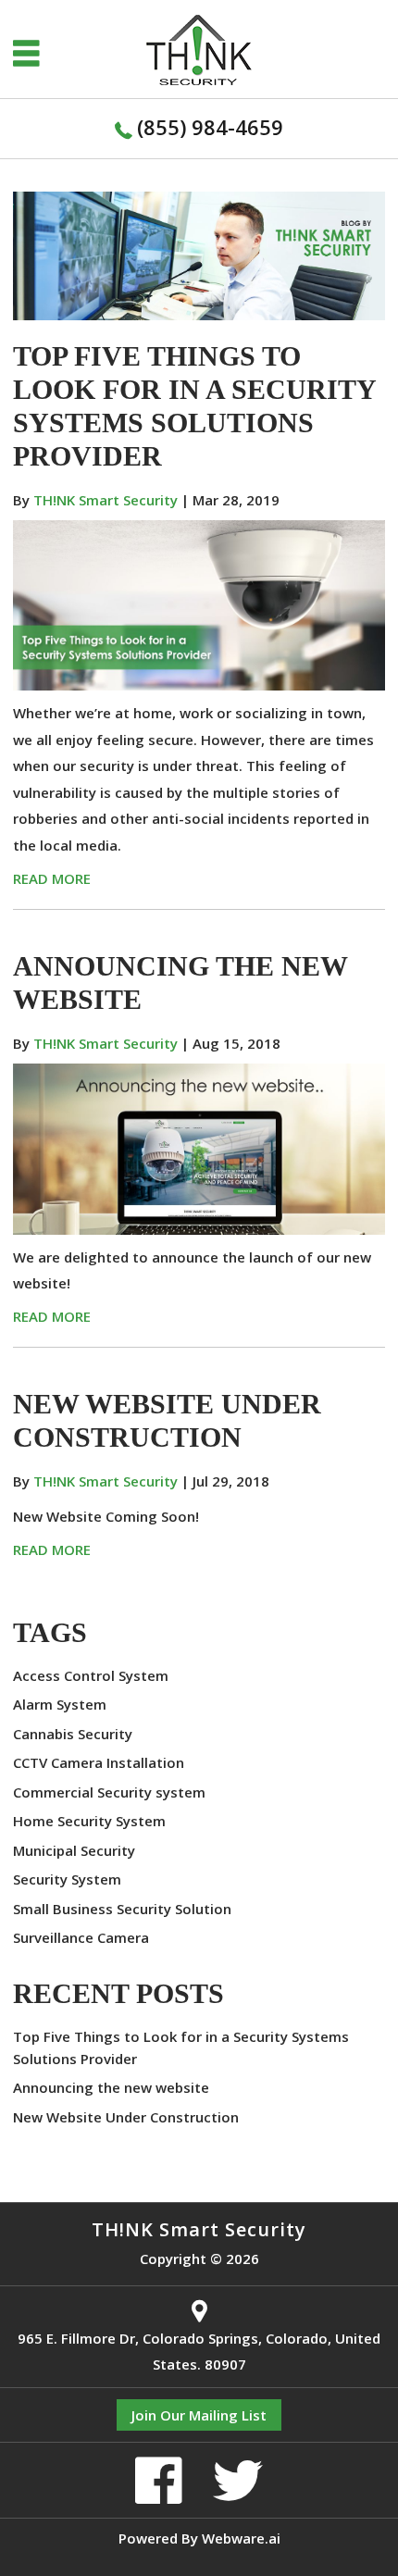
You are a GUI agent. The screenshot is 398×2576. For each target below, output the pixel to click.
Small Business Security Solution (122, 1909)
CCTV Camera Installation (99, 1762)
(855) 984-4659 (210, 127)
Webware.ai (241, 2538)
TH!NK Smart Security (199, 2229)
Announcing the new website (111, 2087)
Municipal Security (74, 1850)
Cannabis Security (73, 1734)
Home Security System (89, 1821)
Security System (67, 1879)
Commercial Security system (109, 1792)
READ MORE (52, 878)
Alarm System (60, 1704)
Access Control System (91, 1675)
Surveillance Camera (81, 1937)
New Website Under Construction (126, 2117)
